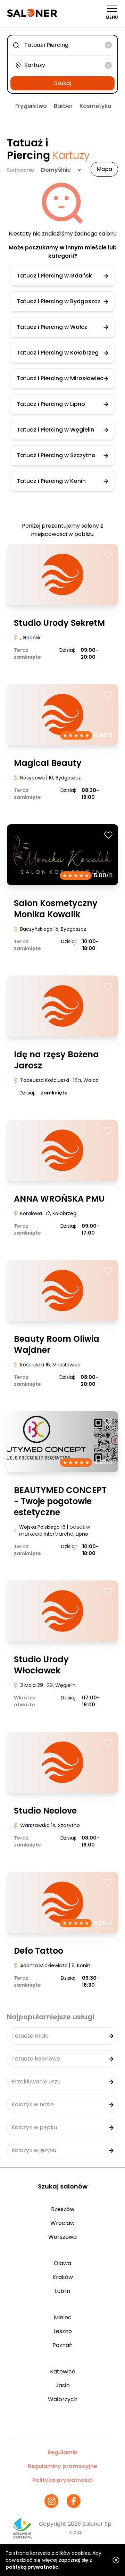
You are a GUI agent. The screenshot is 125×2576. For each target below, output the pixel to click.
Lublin (62, 2291)
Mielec (63, 2317)
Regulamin (62, 2452)
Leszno (63, 2331)
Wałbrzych (63, 2399)
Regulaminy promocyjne (62, 2466)
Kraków (63, 2277)
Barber (63, 106)
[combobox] (62, 45)
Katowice (63, 2372)
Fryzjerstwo (31, 106)
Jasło (63, 2385)
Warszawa (62, 2237)
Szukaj (62, 83)
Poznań (62, 2345)
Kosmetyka (95, 106)
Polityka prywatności (62, 2480)
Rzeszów (63, 2209)
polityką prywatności (33, 2567)
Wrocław (62, 2223)
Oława (62, 2263)
